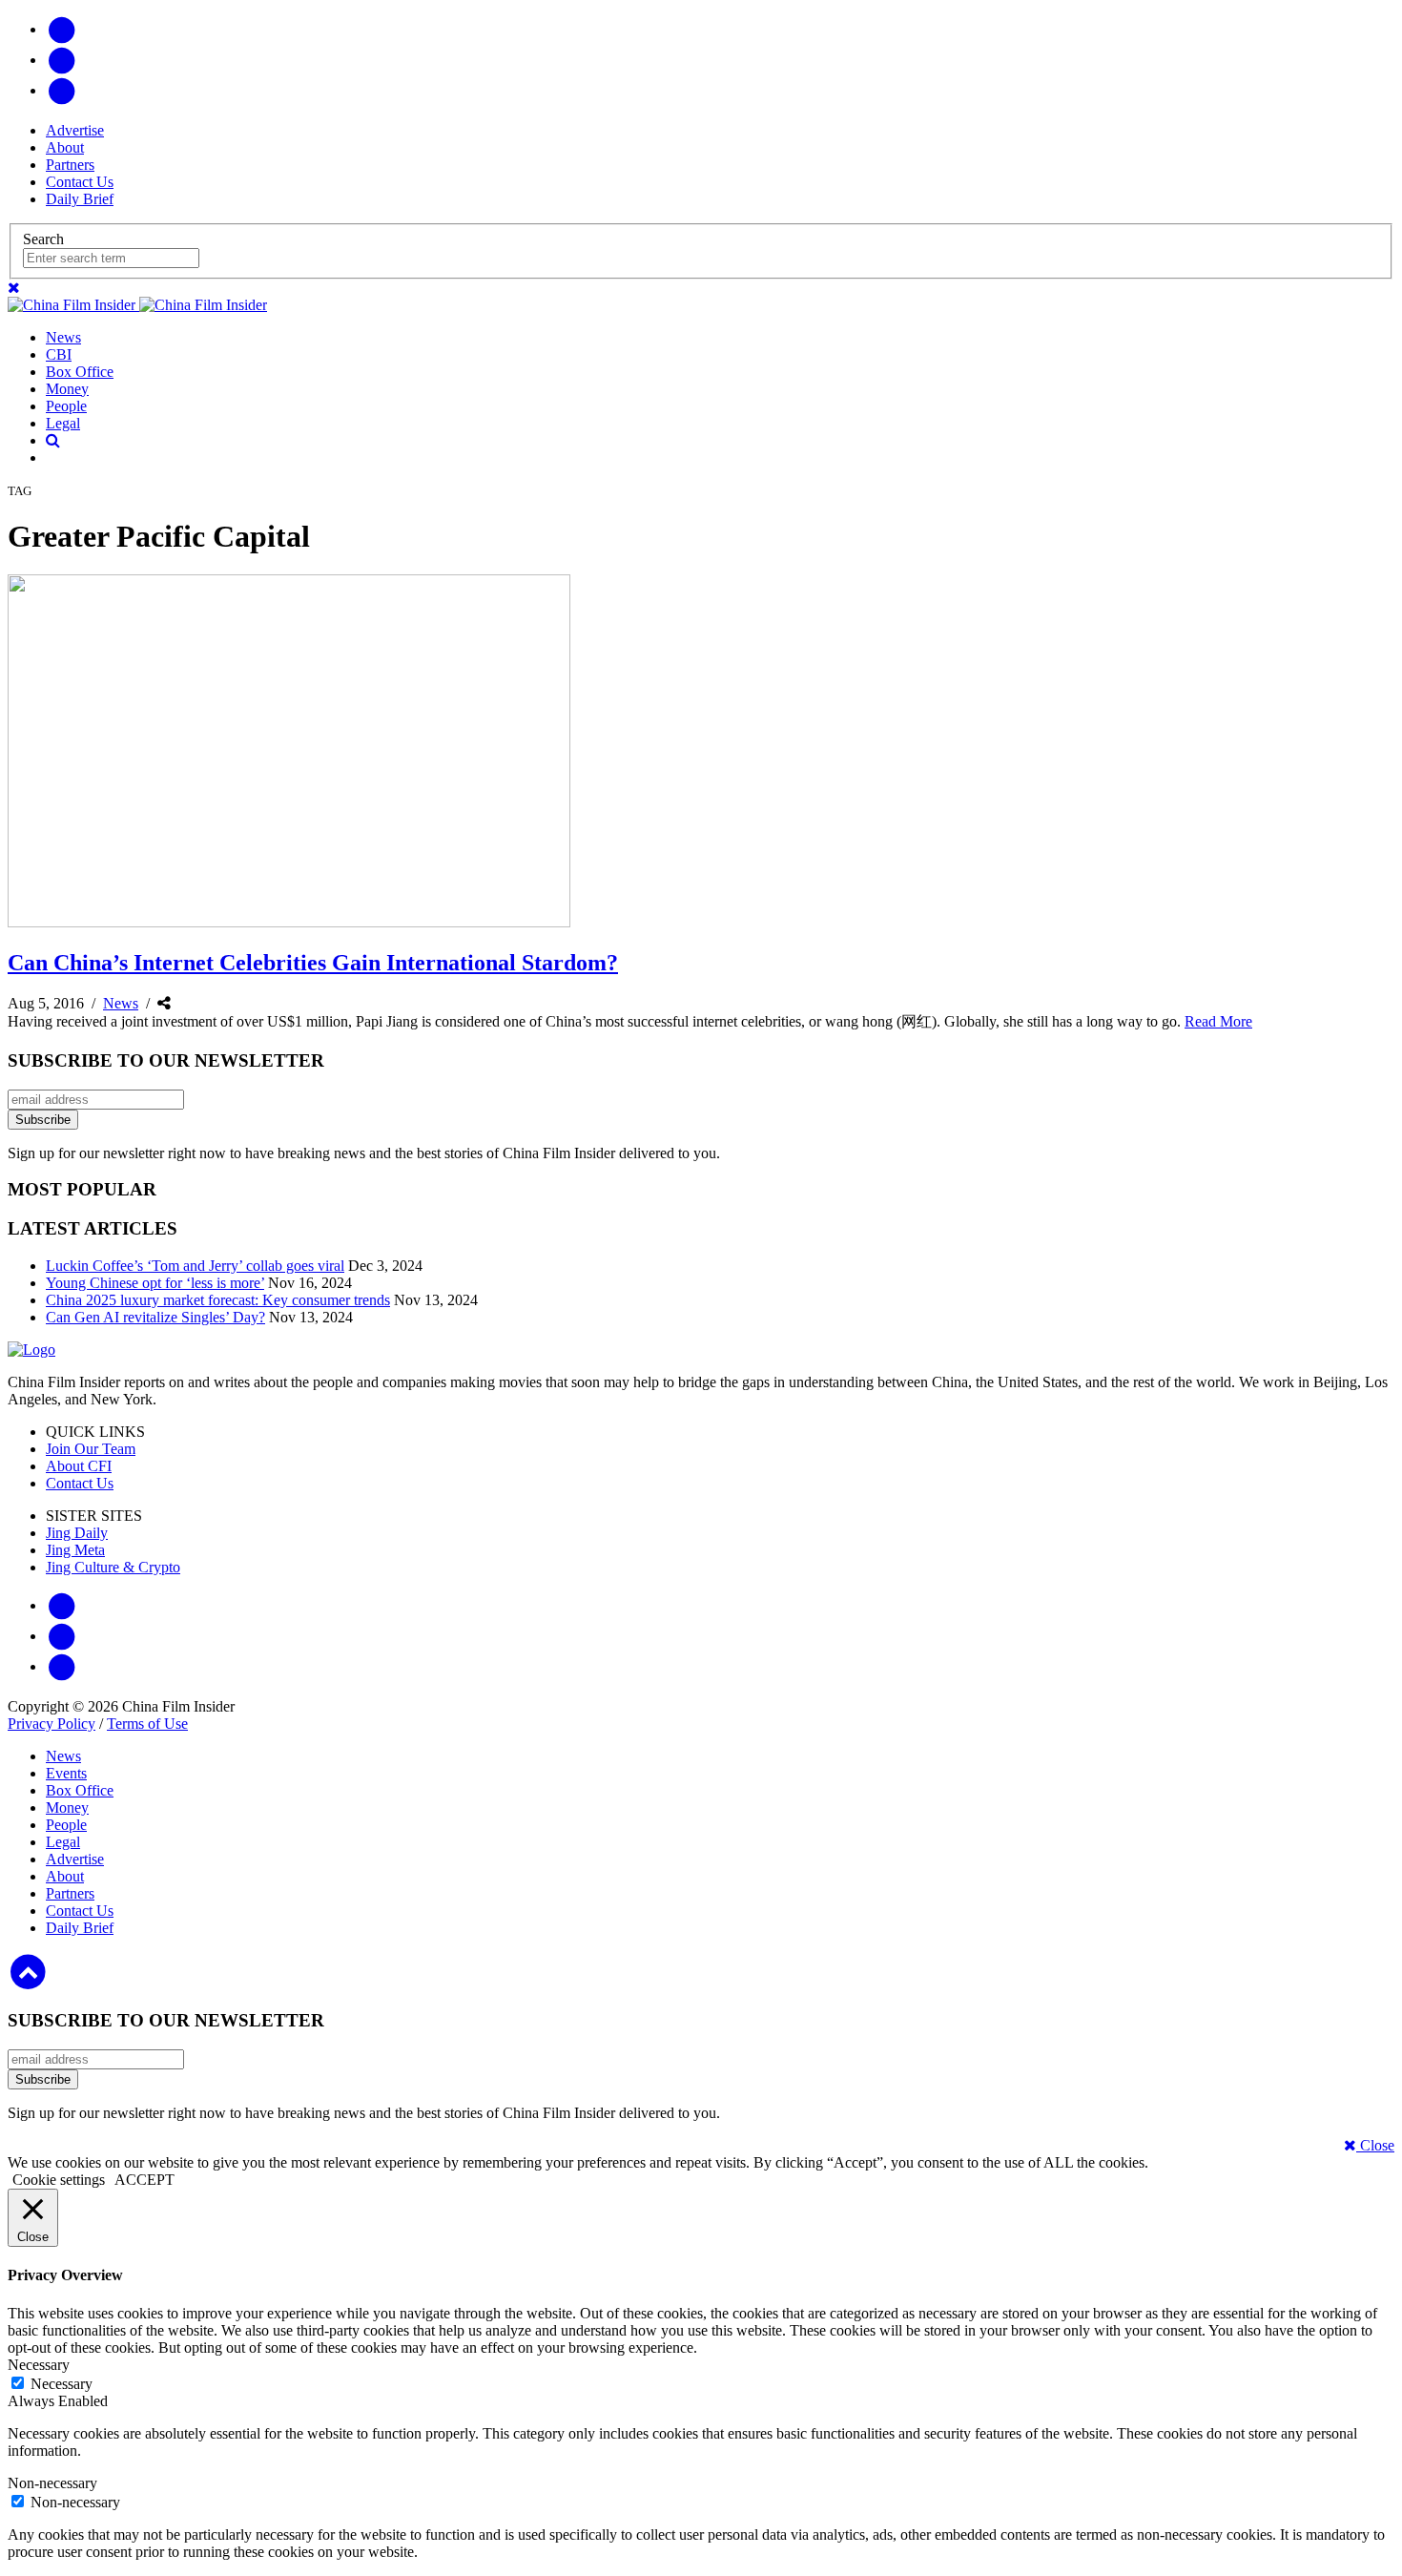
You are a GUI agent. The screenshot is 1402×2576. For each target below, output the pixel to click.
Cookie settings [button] (59, 2180)
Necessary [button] (39, 2365)
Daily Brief (80, 199)
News (63, 337)
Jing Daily (77, 1533)
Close (1375, 2145)
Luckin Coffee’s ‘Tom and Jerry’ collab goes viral (195, 1266)
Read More (1218, 1021)
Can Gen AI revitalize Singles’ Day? (155, 1317)
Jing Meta (75, 1550)
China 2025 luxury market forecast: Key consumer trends (218, 1300)
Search (43, 239)
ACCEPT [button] (144, 2180)
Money (67, 389)
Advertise (75, 130)
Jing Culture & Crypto (113, 1567)
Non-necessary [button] (52, 2483)
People (66, 406)
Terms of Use (147, 1724)
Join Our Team (91, 1449)
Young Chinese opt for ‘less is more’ (155, 1283)
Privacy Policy (52, 1724)
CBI (59, 354)
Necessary (62, 2384)
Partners (70, 165)
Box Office (80, 372)
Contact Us (80, 182)
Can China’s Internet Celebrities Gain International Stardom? (313, 963)
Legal (63, 423)
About (65, 147)
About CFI (79, 1466)
